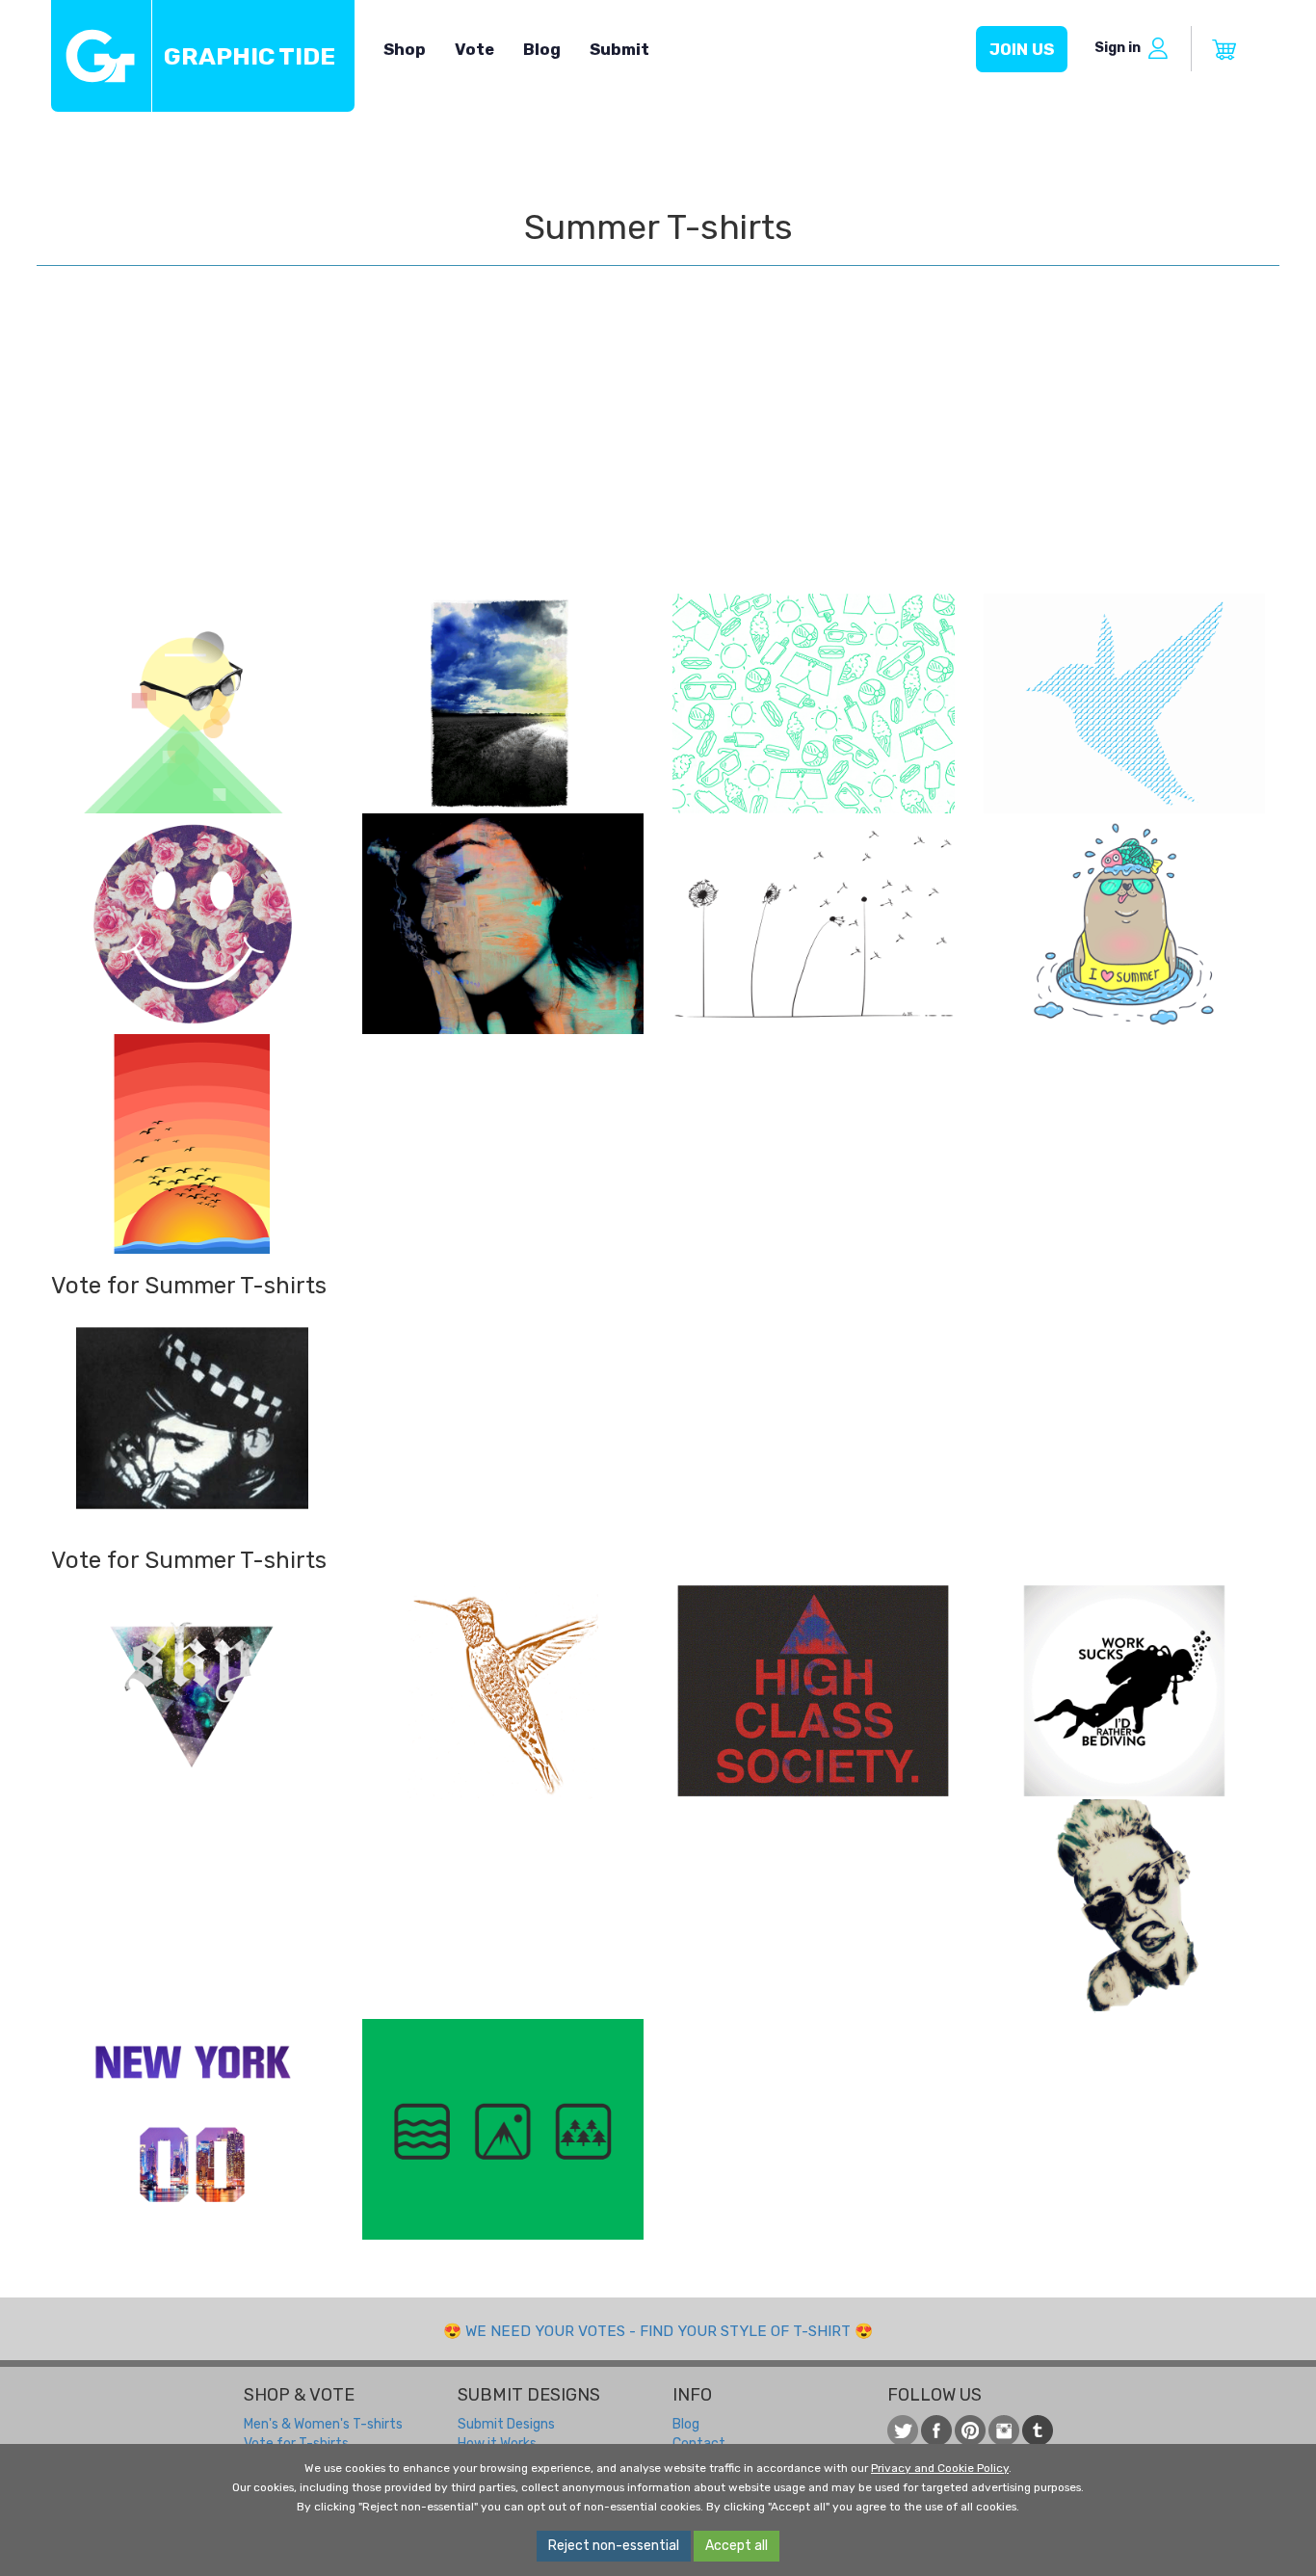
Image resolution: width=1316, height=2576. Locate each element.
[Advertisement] (658, 449)
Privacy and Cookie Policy (940, 2468)
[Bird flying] (503, 1692)
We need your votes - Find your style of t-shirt (658, 2331)
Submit (619, 49)
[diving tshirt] (1125, 1691)
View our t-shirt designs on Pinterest (970, 2430)
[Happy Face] (192, 923)
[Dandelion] (814, 923)
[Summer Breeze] (503, 704)
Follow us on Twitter (903, 2430)
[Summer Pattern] (814, 704)
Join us (1022, 49)
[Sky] (192, 1691)
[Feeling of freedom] (192, 1144)
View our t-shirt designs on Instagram (1004, 2430)
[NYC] (192, 2129)
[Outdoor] (503, 2129)
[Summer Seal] (1125, 923)
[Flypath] (1125, 704)
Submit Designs (506, 2424)
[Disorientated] (192, 704)
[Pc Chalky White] (192, 1418)
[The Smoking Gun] (503, 923)
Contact (699, 2443)
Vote (474, 49)
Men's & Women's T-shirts (323, 2424)
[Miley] (1125, 1909)
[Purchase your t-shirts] (1224, 50)
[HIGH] (814, 1691)
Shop (405, 49)
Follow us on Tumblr (1038, 2430)
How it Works (497, 2443)
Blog (542, 49)
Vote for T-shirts (296, 2443)
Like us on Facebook (936, 2430)
